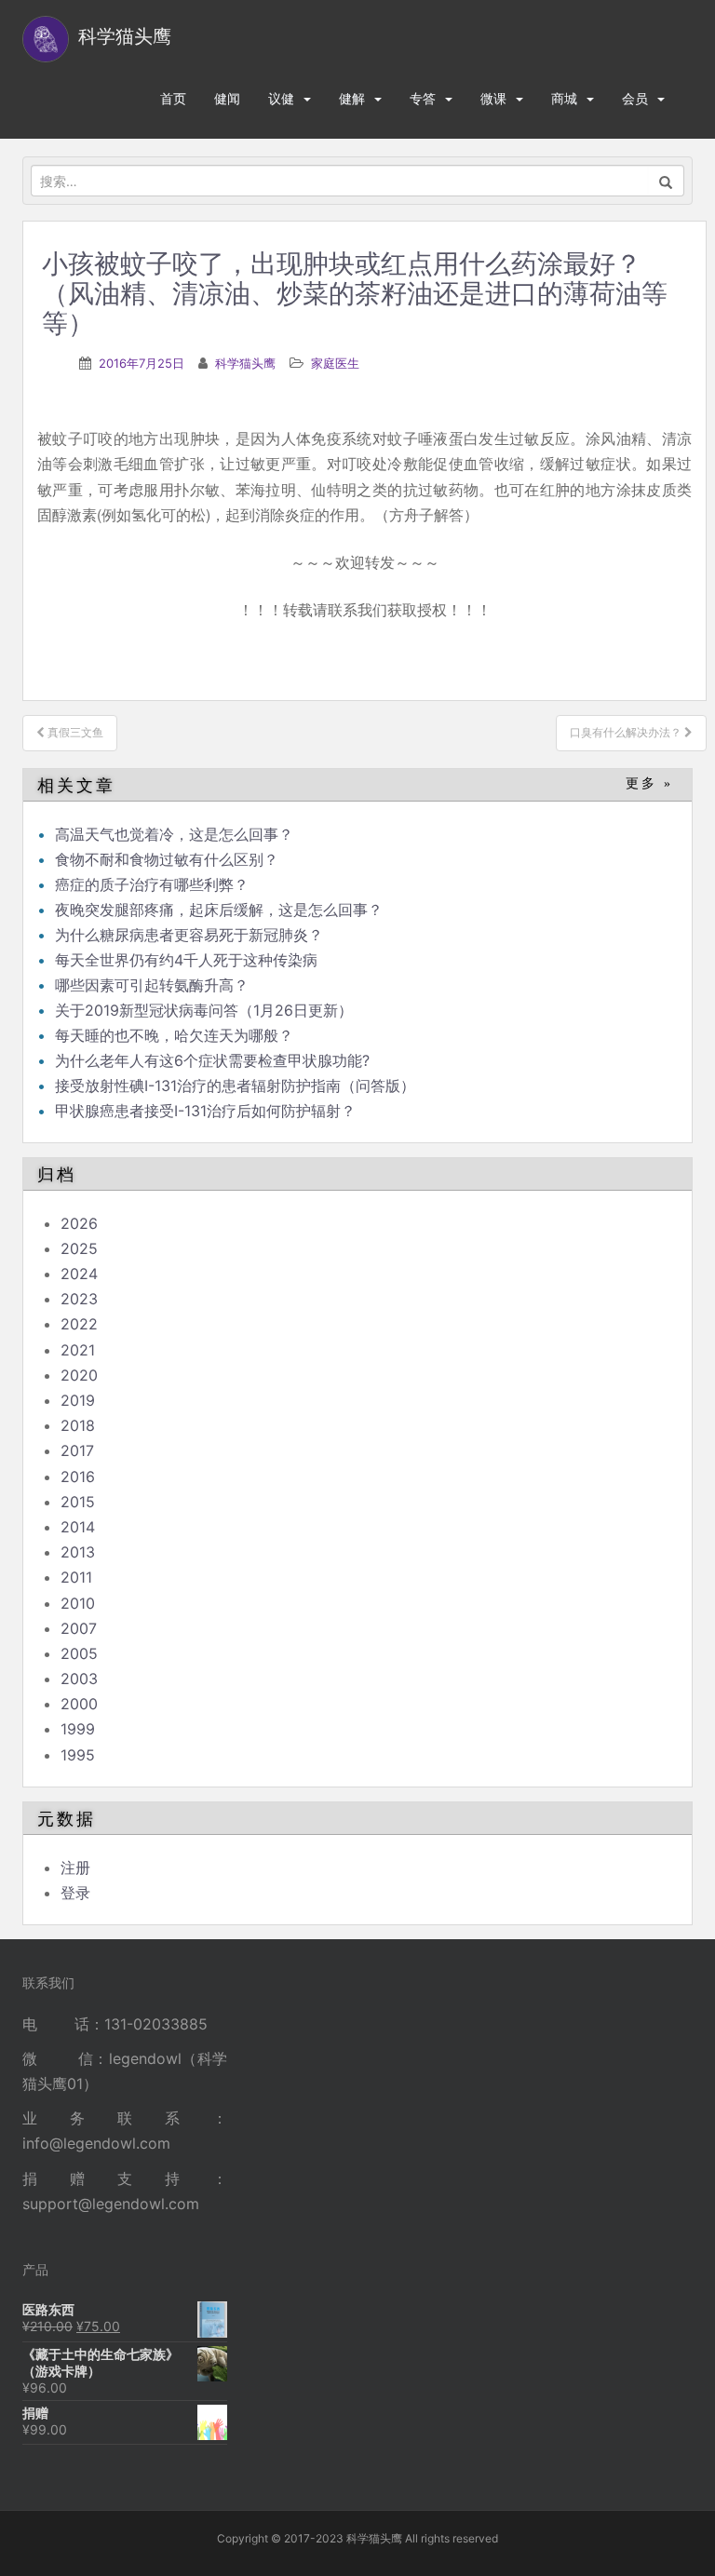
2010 (78, 1603)
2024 (79, 1274)
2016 (78, 1477)
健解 (352, 98)
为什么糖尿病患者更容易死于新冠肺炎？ (189, 935)
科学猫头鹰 (245, 363)
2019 (78, 1400)
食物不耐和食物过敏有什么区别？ (167, 859)
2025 (79, 1248)
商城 (564, 98)
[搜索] (666, 181)
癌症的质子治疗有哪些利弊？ (152, 884)
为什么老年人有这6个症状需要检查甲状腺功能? (212, 1060)
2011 (76, 1577)
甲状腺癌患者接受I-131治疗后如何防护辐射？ (205, 1111)
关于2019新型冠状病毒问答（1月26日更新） (204, 1010)
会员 (635, 98)
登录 (75, 1893)
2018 (78, 1425)
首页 (173, 98)
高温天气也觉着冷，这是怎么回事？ (174, 834)
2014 (78, 1527)
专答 (423, 98)
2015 (78, 1502)
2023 (79, 1299)
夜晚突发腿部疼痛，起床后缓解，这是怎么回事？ (219, 910)
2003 (79, 1679)
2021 (78, 1350)
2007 (79, 1628)
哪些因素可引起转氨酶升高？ (152, 985)
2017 (77, 1450)
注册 (75, 1868)
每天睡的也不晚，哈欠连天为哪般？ (174, 1035)
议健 (281, 98)
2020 (79, 1375)
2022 (79, 1324)
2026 (79, 1223)
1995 (78, 1755)
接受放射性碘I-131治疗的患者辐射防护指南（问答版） (235, 1086)
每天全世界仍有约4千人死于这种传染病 (186, 960)
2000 (79, 1704)
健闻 (227, 98)
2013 (78, 1552)
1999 (78, 1729)
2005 (79, 1653)
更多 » (649, 783)
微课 (493, 98)
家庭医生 (335, 363)
